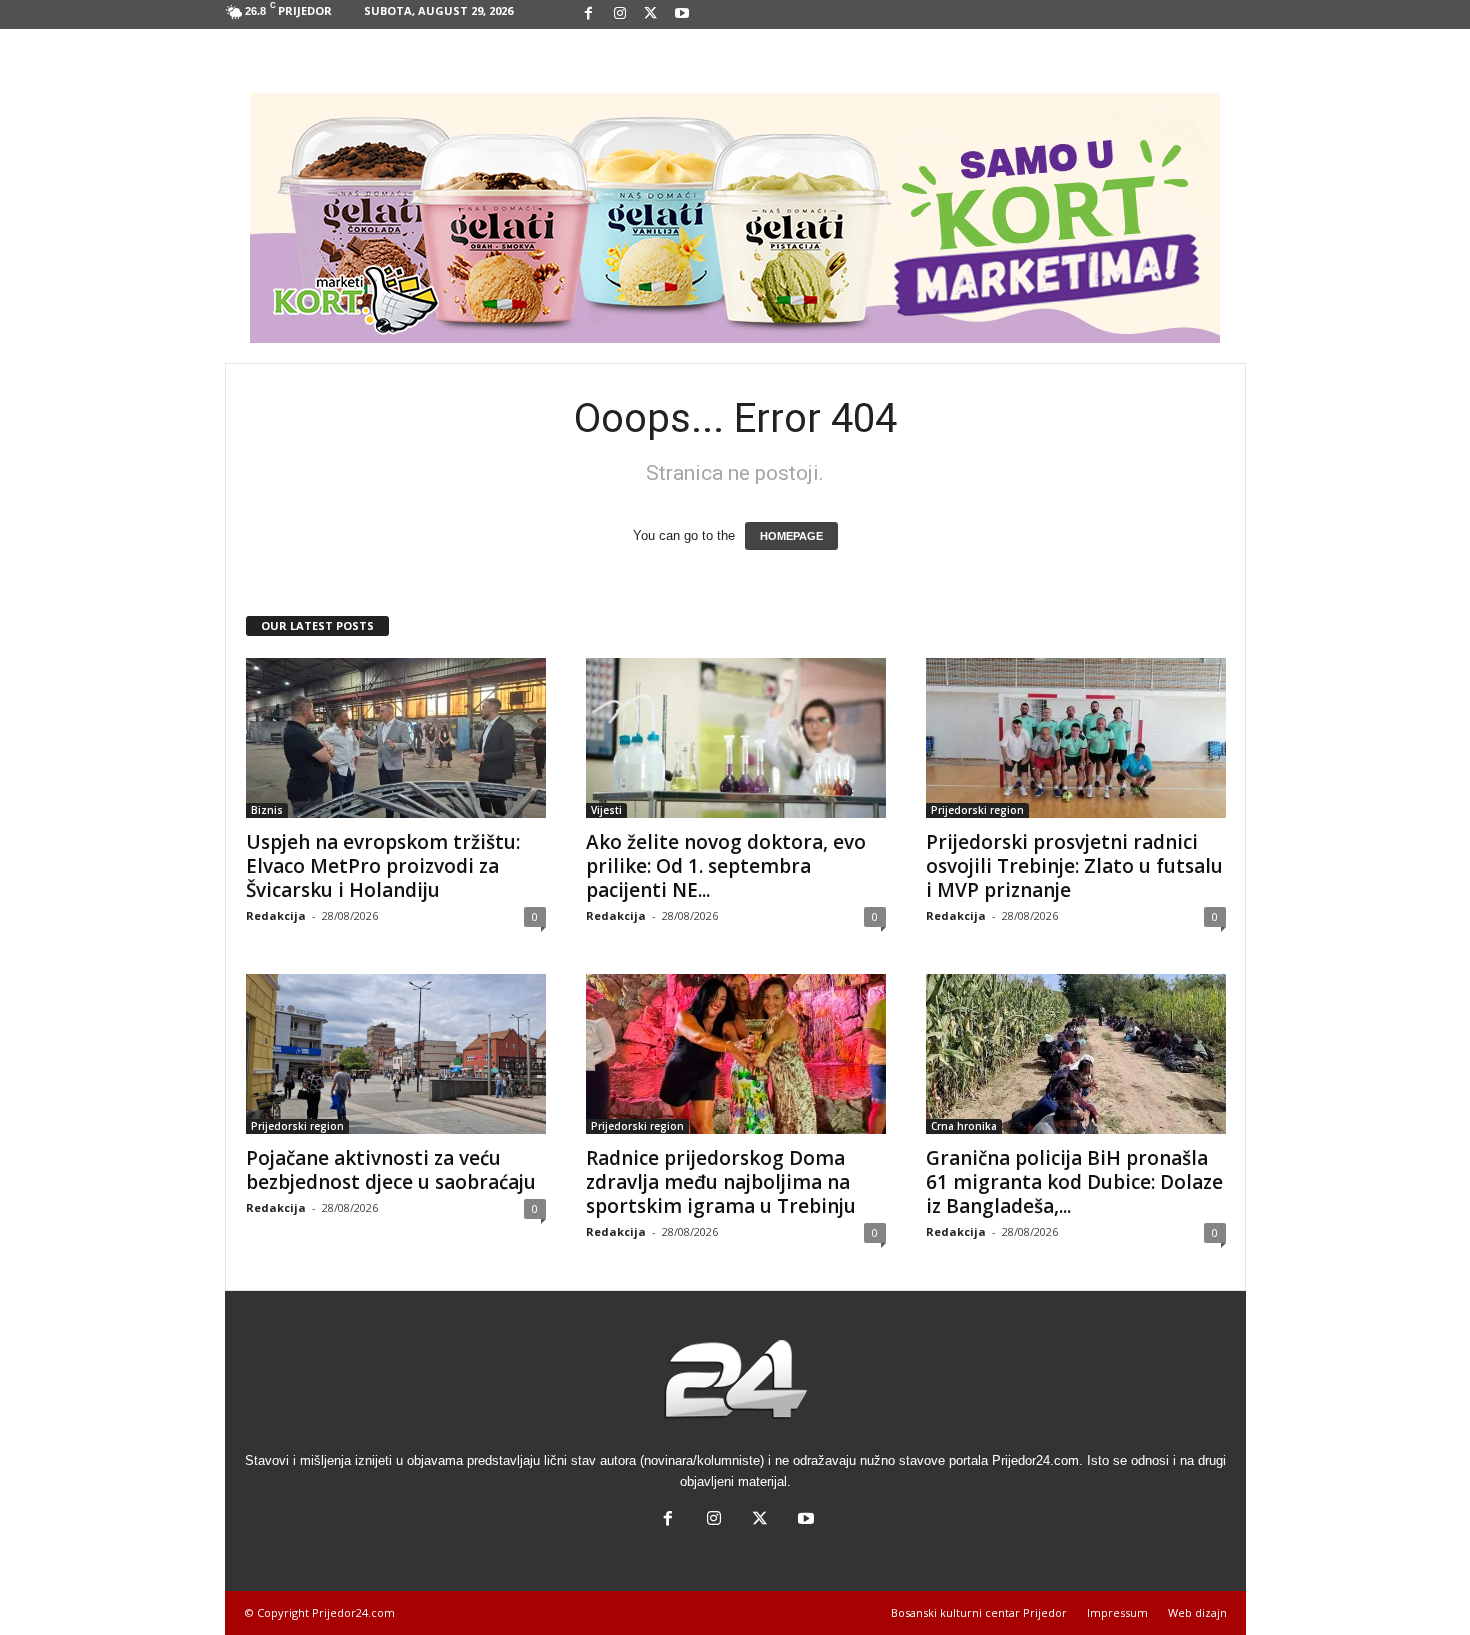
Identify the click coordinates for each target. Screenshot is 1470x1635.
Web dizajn (1197, 1612)
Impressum (1117, 1612)
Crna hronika (964, 1126)
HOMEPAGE (791, 536)
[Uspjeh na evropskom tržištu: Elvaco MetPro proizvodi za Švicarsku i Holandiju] (396, 738)
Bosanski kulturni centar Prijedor (979, 1612)
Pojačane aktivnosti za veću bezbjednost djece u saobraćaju (391, 1170)
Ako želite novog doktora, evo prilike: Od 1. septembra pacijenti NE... (726, 866)
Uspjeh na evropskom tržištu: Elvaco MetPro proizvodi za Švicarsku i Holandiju (383, 866)
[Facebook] (589, 14)
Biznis (267, 810)
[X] (651, 14)
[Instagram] (620, 14)
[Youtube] (682, 14)
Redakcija (276, 915)
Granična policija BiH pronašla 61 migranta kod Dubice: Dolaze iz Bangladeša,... (1074, 1182)
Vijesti (606, 810)
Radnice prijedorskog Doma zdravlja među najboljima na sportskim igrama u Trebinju (721, 1182)
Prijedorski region (977, 810)
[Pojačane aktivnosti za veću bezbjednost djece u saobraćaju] (396, 1054)
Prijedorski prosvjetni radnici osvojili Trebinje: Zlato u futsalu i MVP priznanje (1074, 866)
